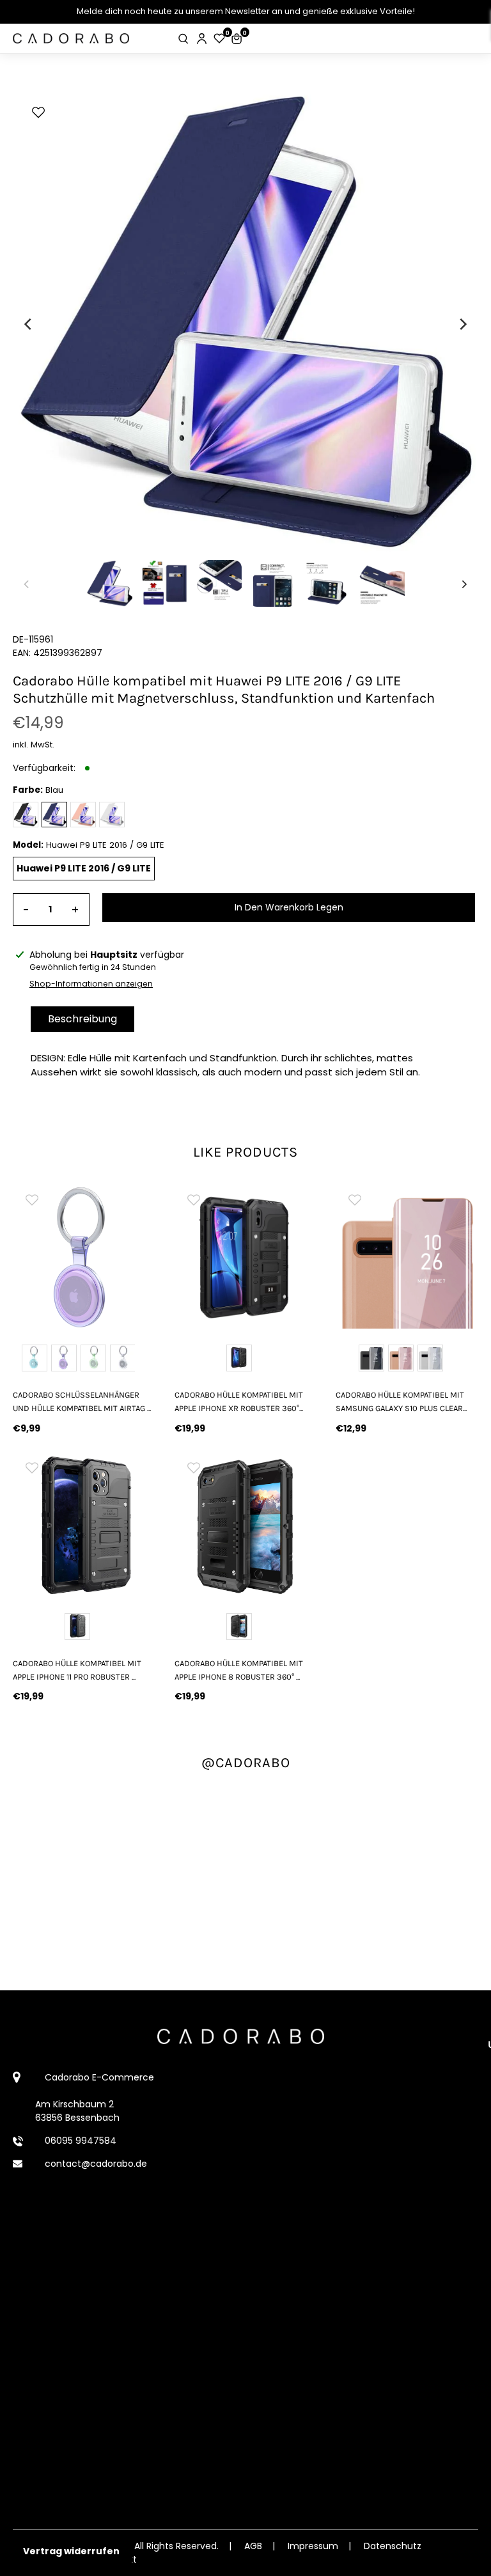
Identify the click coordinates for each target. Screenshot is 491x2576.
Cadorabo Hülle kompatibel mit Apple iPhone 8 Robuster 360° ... (239, 1670)
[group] (84, 1257)
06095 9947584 (81, 2141)
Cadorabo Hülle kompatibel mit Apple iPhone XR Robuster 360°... (239, 1401)
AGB (253, 2546)
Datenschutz (393, 2546)
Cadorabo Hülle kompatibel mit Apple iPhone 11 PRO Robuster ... (77, 1670)
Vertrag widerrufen (71, 2551)
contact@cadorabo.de (96, 2164)
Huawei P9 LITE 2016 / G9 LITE (84, 868)
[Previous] (29, 324)
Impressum (313, 2546)
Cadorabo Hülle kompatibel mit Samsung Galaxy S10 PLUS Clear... (401, 1401)
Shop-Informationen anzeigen (91, 984)
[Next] (462, 324)
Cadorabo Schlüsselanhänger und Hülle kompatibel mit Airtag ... (82, 1401)
